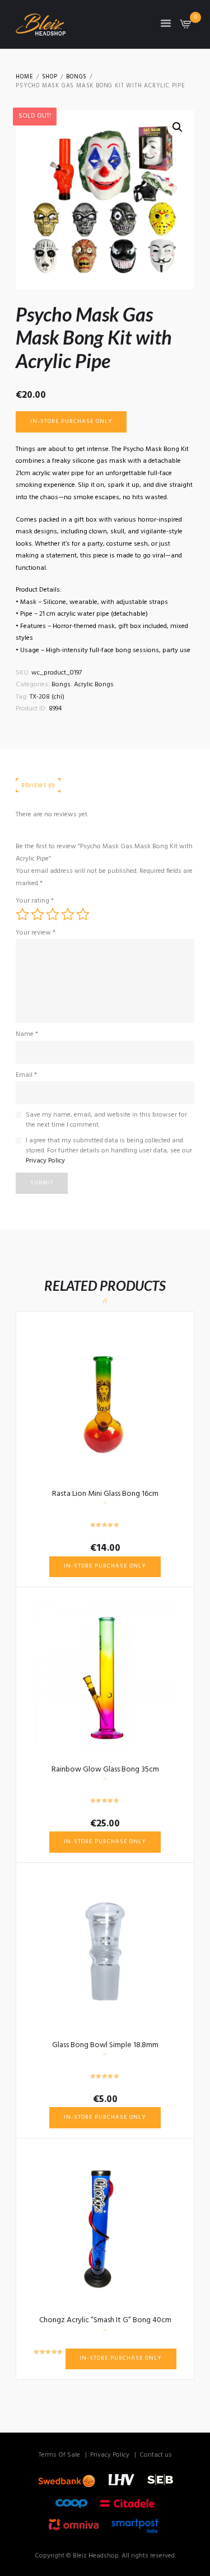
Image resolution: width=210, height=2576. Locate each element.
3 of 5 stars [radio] (53, 914)
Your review (36, 933)
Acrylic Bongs (94, 685)
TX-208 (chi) (47, 697)
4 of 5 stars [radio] (68, 914)
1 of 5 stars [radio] (22, 914)
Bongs (76, 77)
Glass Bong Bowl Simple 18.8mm (105, 2045)
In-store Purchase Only (71, 422)
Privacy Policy (45, 1161)
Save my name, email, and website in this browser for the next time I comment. (106, 1120)
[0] (186, 27)
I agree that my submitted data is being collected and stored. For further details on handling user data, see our (109, 1151)
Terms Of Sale (59, 2455)
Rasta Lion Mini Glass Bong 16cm (105, 1494)
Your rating (35, 901)
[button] (178, 127)
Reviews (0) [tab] (38, 786)
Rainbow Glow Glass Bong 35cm (105, 1770)
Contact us (156, 2455)
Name (27, 1034)
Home (24, 77)
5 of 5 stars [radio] (83, 914)
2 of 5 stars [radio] (38, 914)
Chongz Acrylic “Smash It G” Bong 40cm (105, 2320)
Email (26, 1075)
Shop (50, 77)
